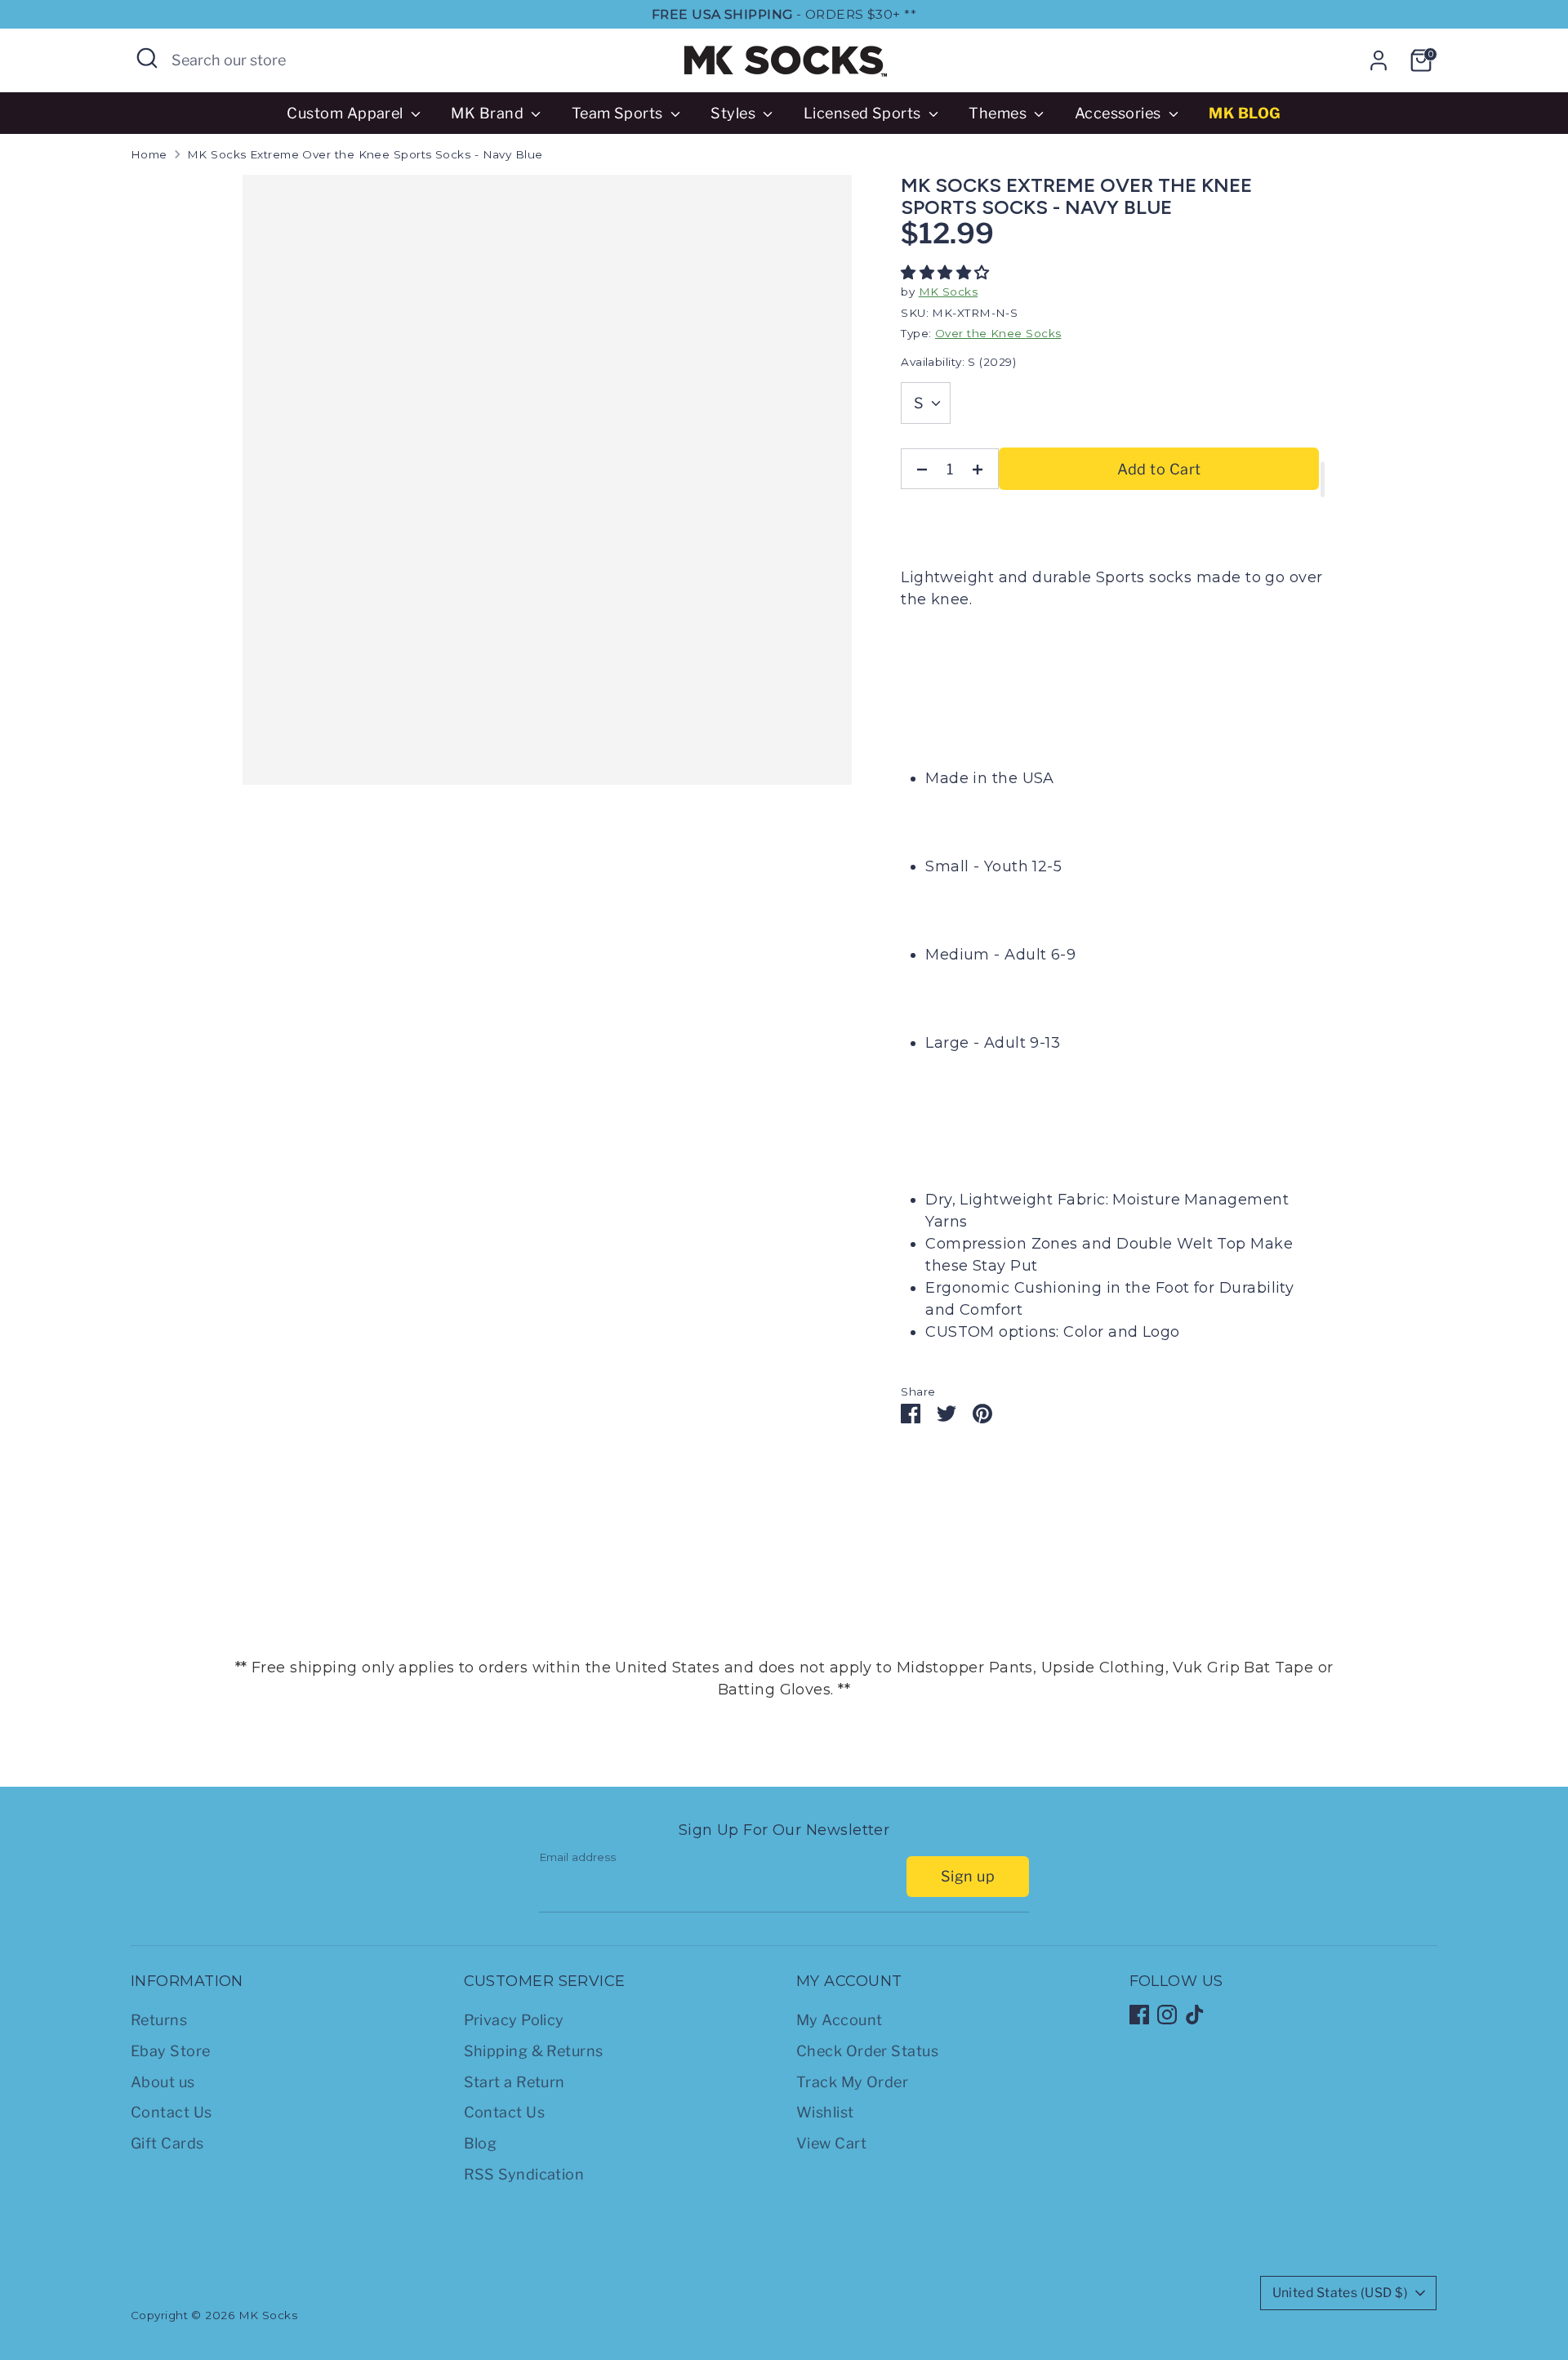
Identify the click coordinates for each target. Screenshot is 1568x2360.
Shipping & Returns (534, 2051)
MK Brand (489, 113)
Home (149, 154)
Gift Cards (167, 2143)
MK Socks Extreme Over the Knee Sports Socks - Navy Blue (365, 154)
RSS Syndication (524, 2174)
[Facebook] (1139, 2015)
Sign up (968, 1876)
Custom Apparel (347, 113)
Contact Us (171, 2112)
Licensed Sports (864, 113)
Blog (481, 2143)
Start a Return (514, 2082)
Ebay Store (171, 2051)
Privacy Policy (514, 2020)
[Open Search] (147, 58)
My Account (840, 2020)
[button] (947, 273)
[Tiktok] (1195, 2015)
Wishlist (825, 2112)
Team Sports (619, 113)
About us (163, 2082)
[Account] (1379, 60)
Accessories (1120, 113)
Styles (735, 113)
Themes (999, 113)
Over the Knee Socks (998, 333)
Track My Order (852, 2082)
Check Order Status (867, 2051)
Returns (159, 2020)
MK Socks (949, 292)
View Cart (831, 2143)
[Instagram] (1167, 2015)
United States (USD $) (1340, 2293)
